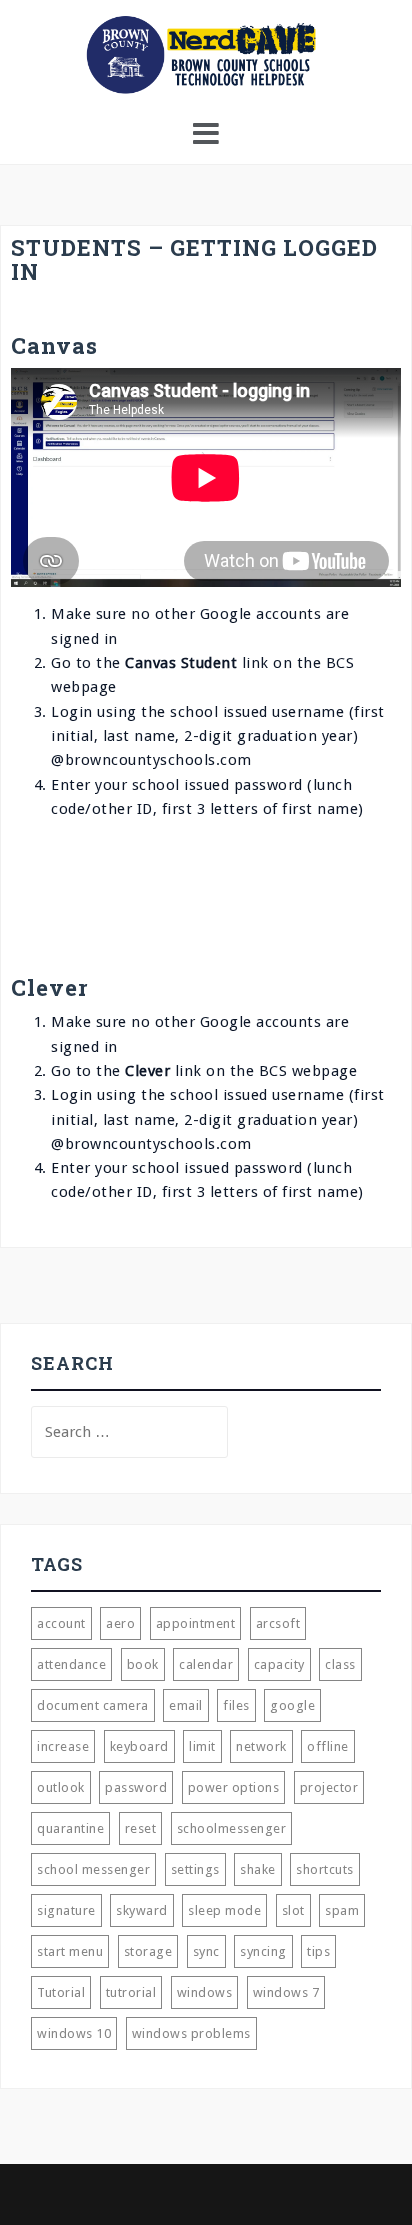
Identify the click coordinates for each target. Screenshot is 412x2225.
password (136, 1787)
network (261, 1746)
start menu (70, 1951)
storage (148, 1951)
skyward (142, 1910)
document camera (93, 1705)
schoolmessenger (232, 1828)
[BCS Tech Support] (206, 54)
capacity (279, 1664)
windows (205, 1992)
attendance (71, 1664)
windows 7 (286, 1992)
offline (328, 1746)
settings (195, 1869)
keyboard (139, 1746)
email (186, 1705)
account (61, 1623)
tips (318, 1951)
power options (234, 1787)
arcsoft (278, 1623)
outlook (61, 1787)
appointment (196, 1623)
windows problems (191, 2033)
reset (141, 1828)
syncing (263, 1951)
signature (66, 1910)
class (340, 1664)
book (143, 1664)
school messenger (93, 1869)
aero (120, 1623)
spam (342, 1910)
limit (202, 1746)
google (292, 1705)
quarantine (70, 1828)
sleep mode (224, 1910)
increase (63, 1746)
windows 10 (74, 2033)
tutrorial (131, 1992)
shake (258, 1869)
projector (329, 1787)
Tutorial (61, 1992)
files (236, 1705)
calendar (206, 1664)
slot (293, 1910)
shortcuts (325, 1869)
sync (206, 1951)
